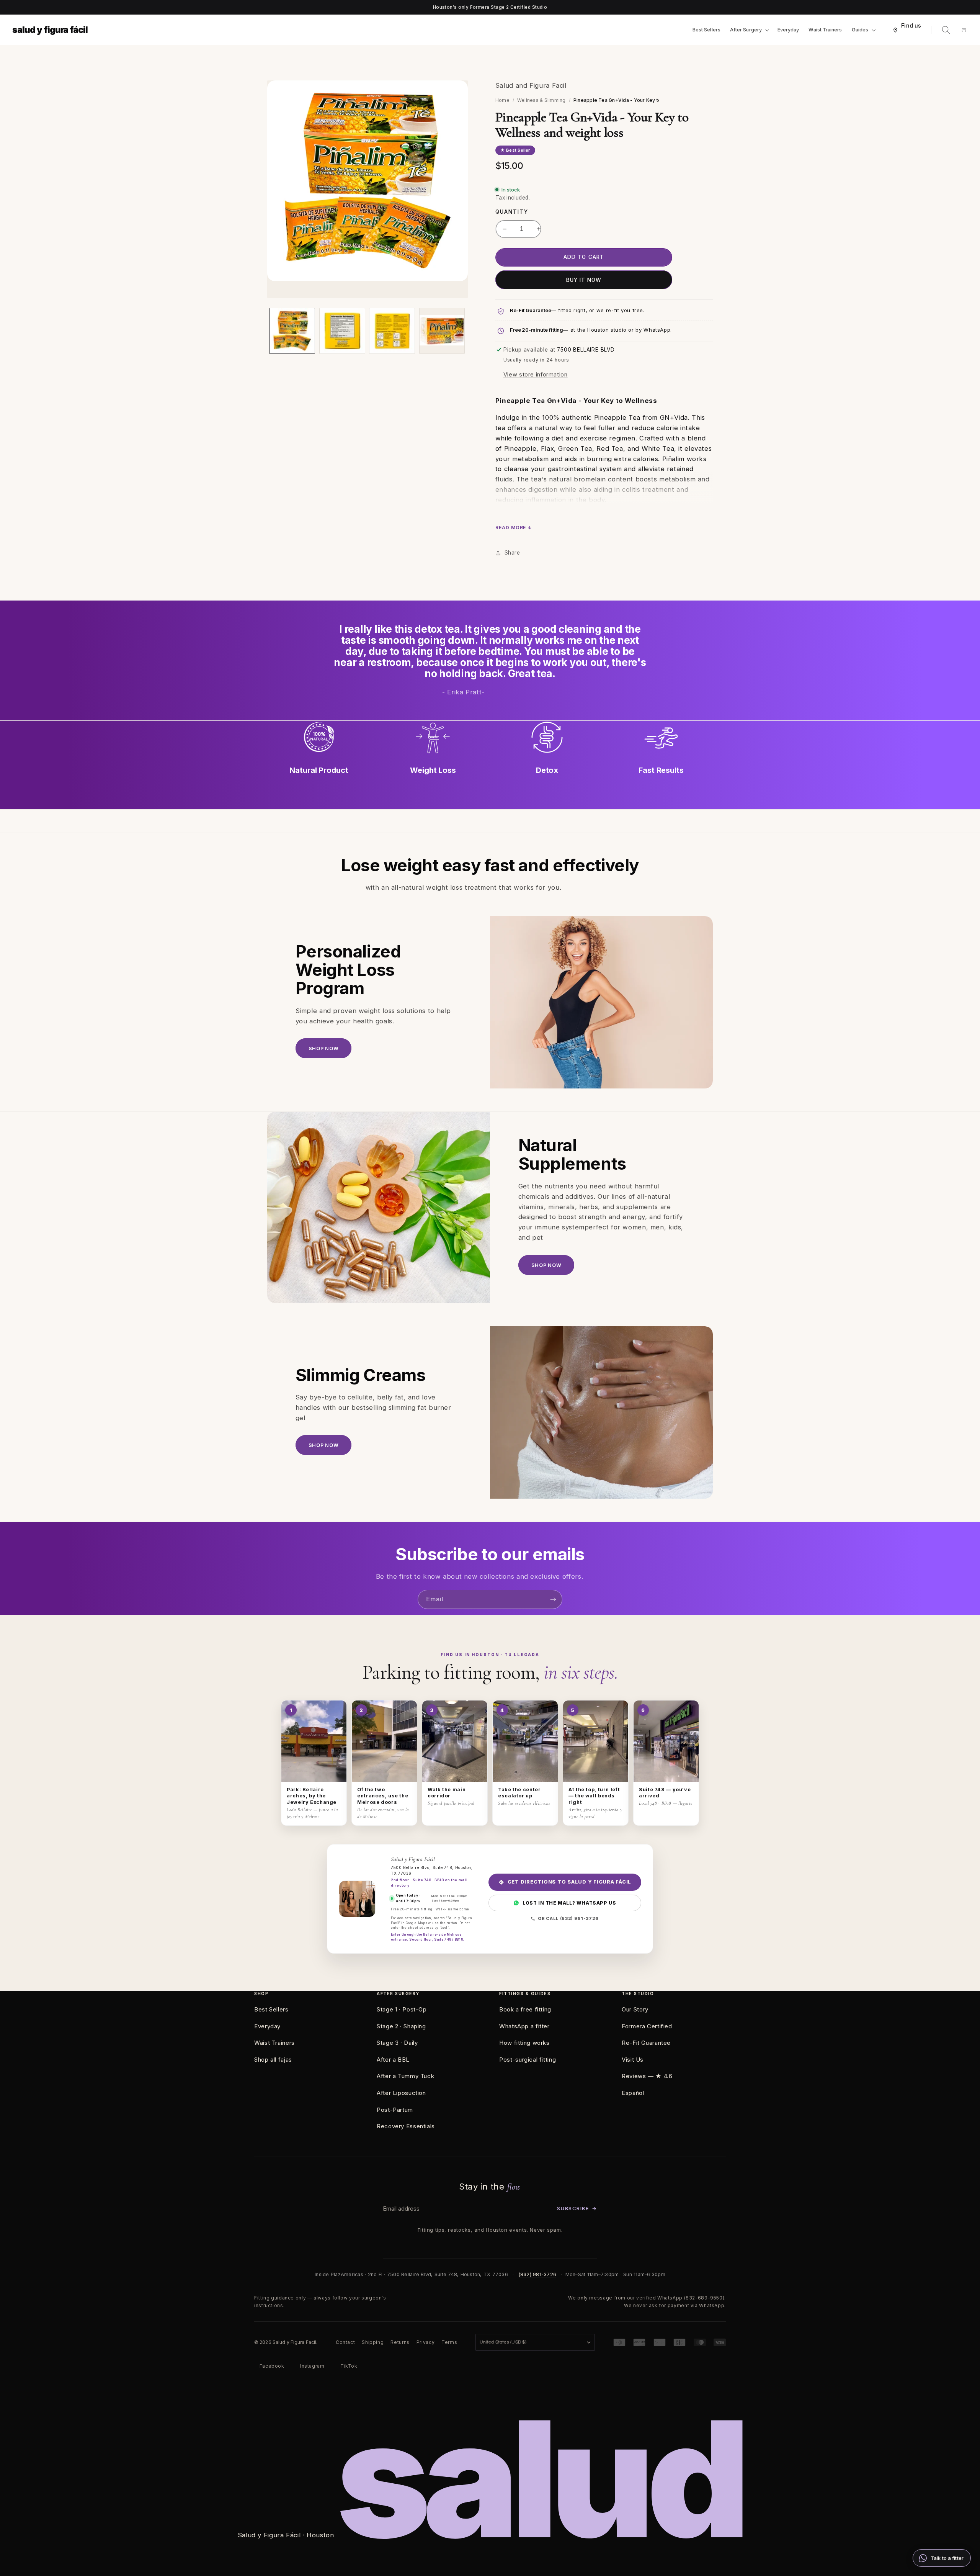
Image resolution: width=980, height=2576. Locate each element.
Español (633, 2093)
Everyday (267, 2026)
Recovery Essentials (406, 2126)
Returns (400, 2342)
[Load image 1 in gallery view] (292, 331)
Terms (449, 2342)
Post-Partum (395, 2110)
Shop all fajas (273, 2060)
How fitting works (524, 2043)
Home (502, 100)
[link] (942, 2558)
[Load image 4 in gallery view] (442, 331)
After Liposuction (401, 2093)
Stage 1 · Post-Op (402, 2009)
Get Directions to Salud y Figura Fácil (570, 1882)
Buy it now (584, 280)
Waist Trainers (274, 2043)
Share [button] (512, 553)
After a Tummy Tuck (405, 2076)
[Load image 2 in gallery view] (342, 331)
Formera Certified (647, 2026)
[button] (749, 30)
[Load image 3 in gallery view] (392, 331)
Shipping (373, 2342)
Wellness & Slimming (541, 100)
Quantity (512, 212)
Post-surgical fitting (528, 2060)
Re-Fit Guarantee (646, 2043)
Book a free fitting (525, 2009)
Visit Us (633, 2060)
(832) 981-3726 (538, 2274)
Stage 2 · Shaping (401, 2026)
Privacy (425, 2342)
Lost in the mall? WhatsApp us (569, 1903)
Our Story (635, 2009)
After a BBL (393, 2060)
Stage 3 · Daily (397, 2043)
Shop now (323, 1048)
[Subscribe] (553, 1599)
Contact (345, 2342)
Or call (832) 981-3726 (568, 1918)
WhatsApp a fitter (524, 2026)
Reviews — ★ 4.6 (647, 2076)
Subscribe (577, 2208)
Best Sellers (271, 2009)
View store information (536, 375)
